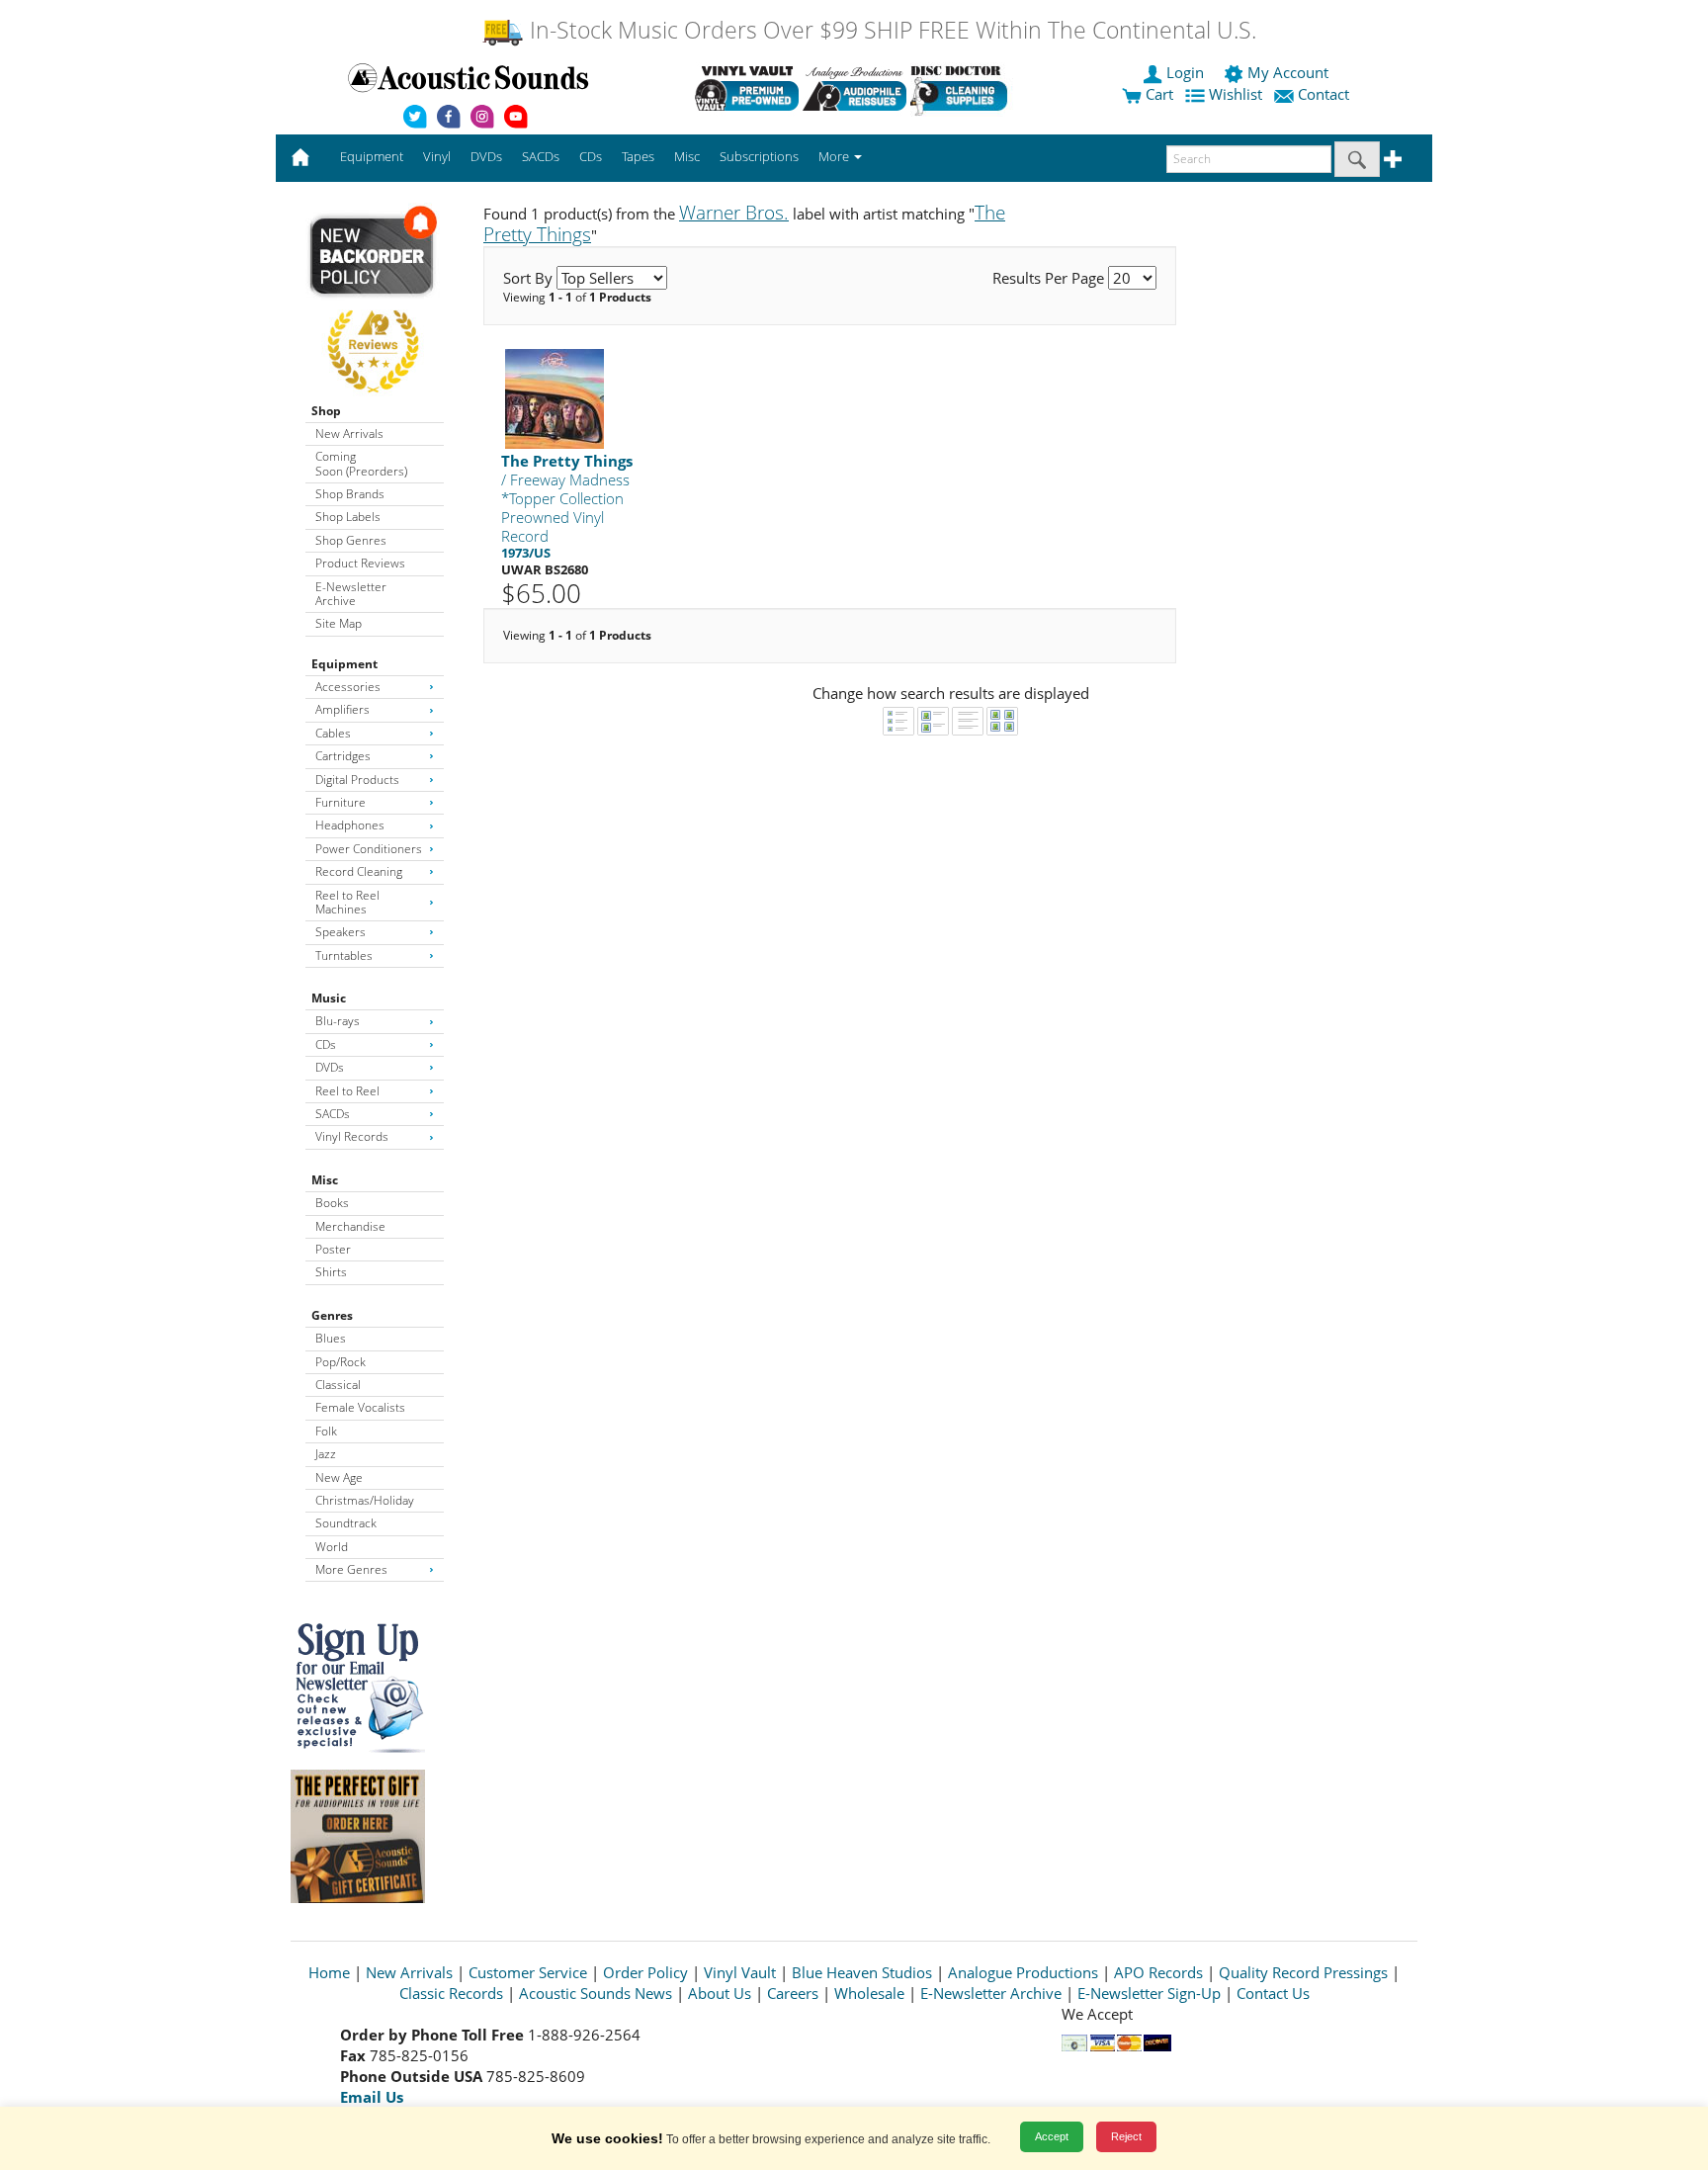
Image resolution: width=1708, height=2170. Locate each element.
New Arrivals (349, 434)
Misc (325, 1180)
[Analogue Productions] (854, 88)
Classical (338, 1385)
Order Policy (645, 1972)
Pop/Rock (341, 1362)
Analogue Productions (1023, 1972)
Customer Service (528, 1972)
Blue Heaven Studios (862, 1972)
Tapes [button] (638, 156)
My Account (1288, 72)
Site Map (339, 623)
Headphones (350, 825)
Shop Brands (350, 494)
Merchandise (350, 1226)
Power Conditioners (369, 849)
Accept (1052, 2136)
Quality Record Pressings (1303, 1972)
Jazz (326, 1454)
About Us (720, 1993)
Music (329, 998)
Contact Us (1273, 1993)
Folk (326, 1431)
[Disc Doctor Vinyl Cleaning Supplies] (962, 88)
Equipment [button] (372, 156)
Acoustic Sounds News (596, 1993)
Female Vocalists (360, 1407)
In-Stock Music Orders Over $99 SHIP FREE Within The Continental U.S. (890, 30)
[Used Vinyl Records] (747, 88)
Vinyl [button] (437, 156)
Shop (326, 411)
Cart (1157, 94)
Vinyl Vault (740, 1972)
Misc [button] (687, 156)
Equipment (344, 664)
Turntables (344, 955)
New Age (339, 1477)
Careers (793, 1993)
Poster (333, 1249)
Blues (331, 1338)
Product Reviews (360, 563)
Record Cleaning (359, 871)
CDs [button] (591, 156)
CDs (326, 1044)
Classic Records (451, 1993)
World (332, 1547)
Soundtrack (346, 1523)
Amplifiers (342, 709)
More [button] (835, 156)
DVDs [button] (486, 156)
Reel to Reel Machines (347, 902)
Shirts (331, 1272)
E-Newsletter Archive (351, 594)
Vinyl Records (352, 1136)
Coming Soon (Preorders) (361, 463)
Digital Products (357, 780)
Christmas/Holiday (365, 1500)
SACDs (333, 1114)
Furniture (341, 802)
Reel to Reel (347, 1091)
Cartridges (343, 756)
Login (1185, 72)
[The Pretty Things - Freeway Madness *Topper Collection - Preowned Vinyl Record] (555, 398)
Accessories (348, 687)
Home (329, 1972)
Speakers (341, 932)
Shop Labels (348, 517)
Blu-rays (338, 1021)
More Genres (351, 1569)
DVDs (330, 1067)
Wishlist (1236, 94)
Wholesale (869, 1993)
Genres (332, 1315)
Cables (333, 733)
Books (332, 1203)
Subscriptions (759, 156)
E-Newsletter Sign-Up (1149, 1993)
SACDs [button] (541, 156)
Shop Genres (351, 540)
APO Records (1158, 1972)
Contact (1324, 94)
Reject (1126, 2136)
